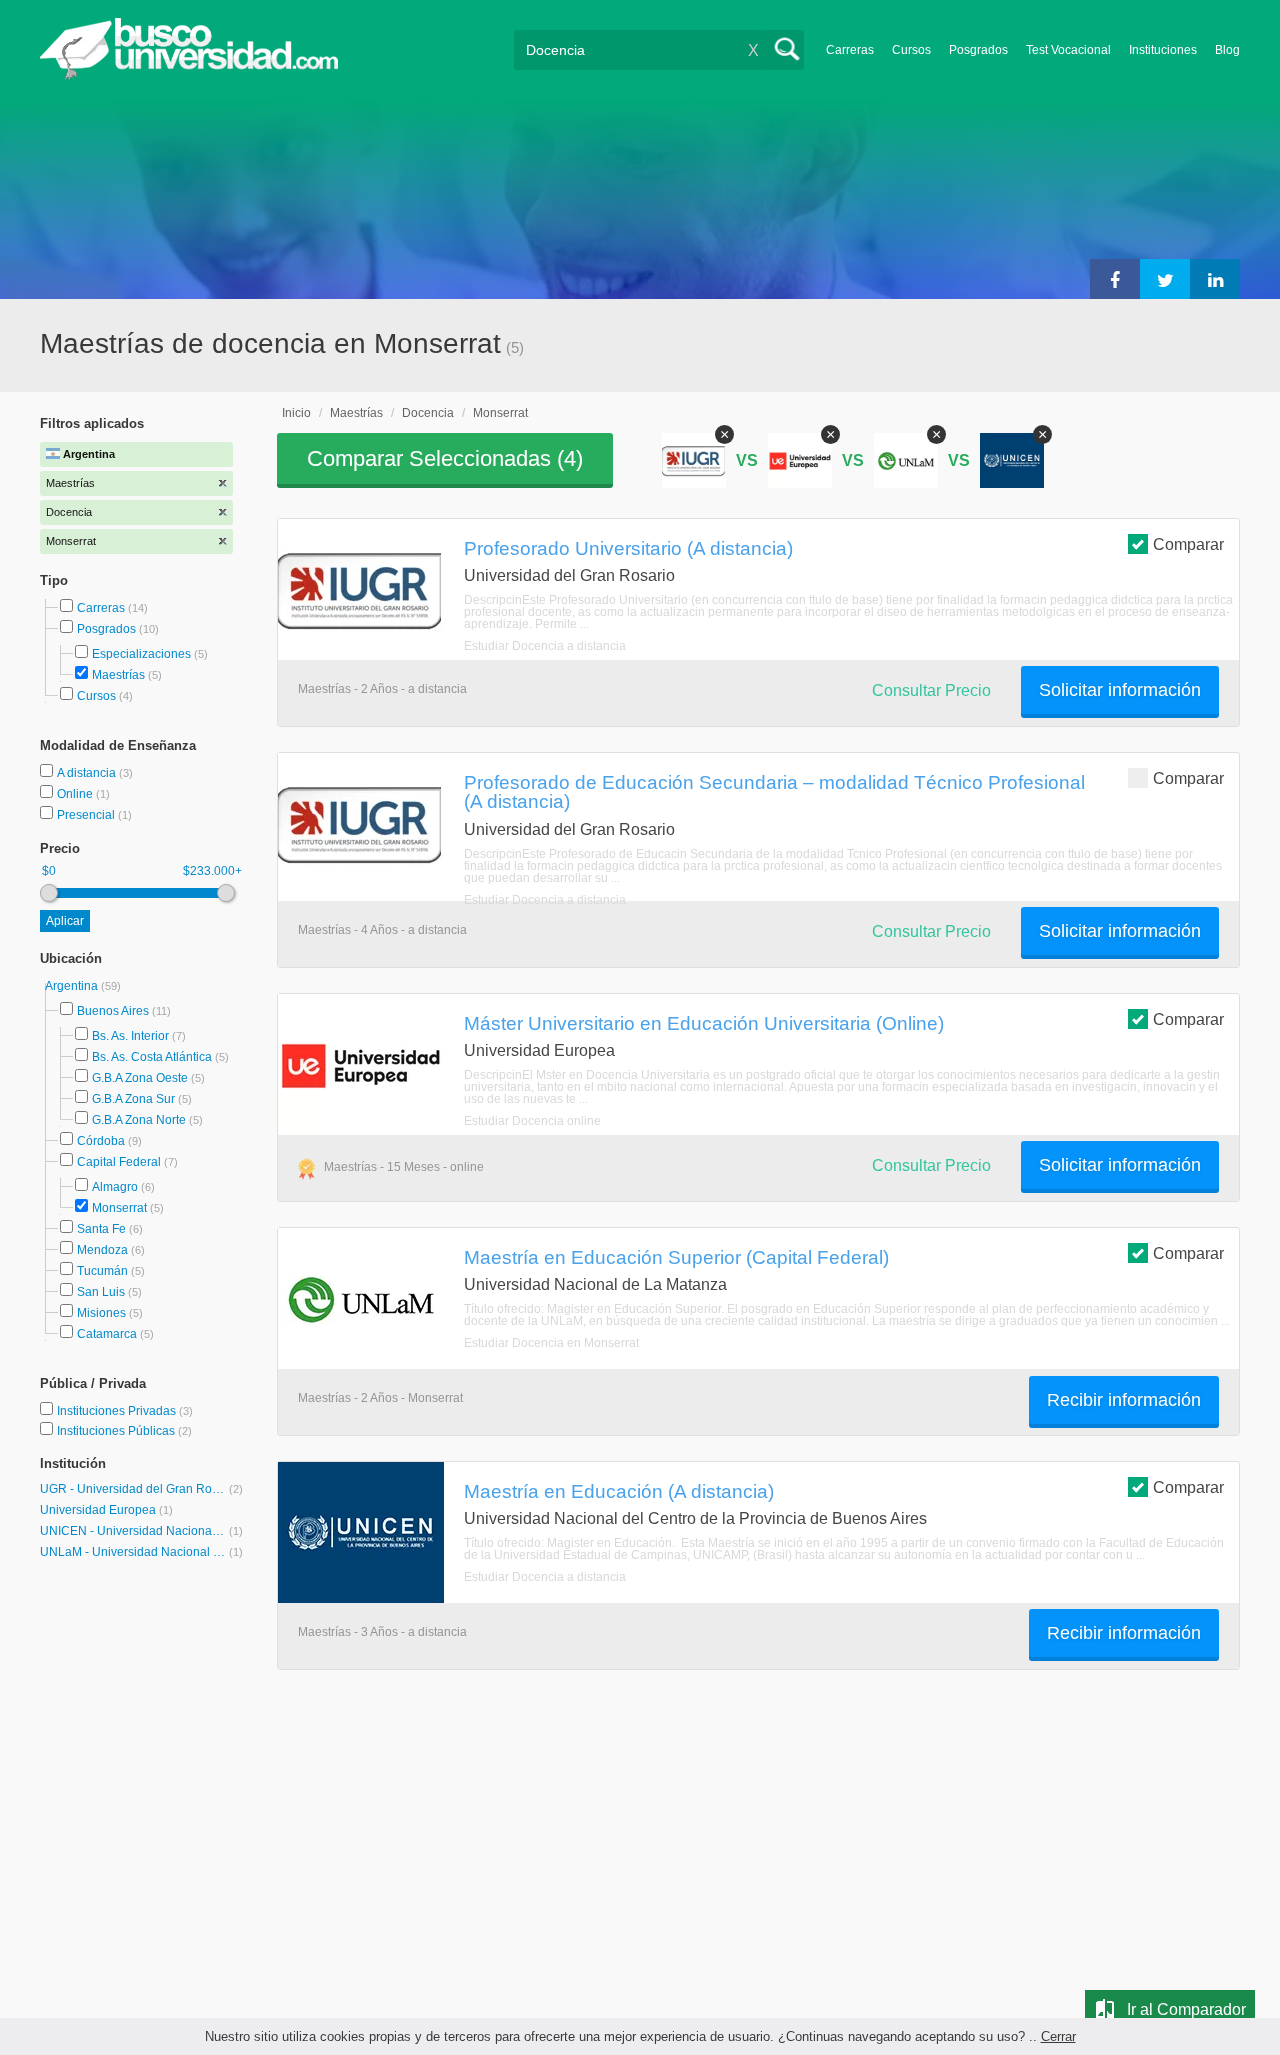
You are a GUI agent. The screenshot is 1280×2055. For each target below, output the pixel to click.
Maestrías (118, 675)
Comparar (1188, 544)
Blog (1227, 50)
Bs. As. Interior (130, 1036)
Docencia (428, 413)
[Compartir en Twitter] (1165, 279)
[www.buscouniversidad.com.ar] (189, 75)
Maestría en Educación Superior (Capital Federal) (676, 1257)
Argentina (73, 986)
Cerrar (1058, 2036)
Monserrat (119, 1208)
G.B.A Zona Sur (133, 1099)
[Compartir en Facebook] (1115, 279)
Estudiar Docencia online (532, 1121)
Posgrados (978, 50)
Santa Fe (101, 1229)
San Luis (101, 1292)
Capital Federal (119, 1162)
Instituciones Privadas (125, 1411)
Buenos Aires (113, 1011)
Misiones (101, 1313)
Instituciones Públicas (124, 1431)
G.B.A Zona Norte (139, 1120)
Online (76, 794)
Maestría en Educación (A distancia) (619, 1491)
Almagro (115, 1187)
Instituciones (1163, 50)
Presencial (87, 815)
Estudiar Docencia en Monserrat (551, 1343)
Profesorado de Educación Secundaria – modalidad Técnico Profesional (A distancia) (774, 791)
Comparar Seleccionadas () (445, 458)
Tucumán (102, 1271)
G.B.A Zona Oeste (140, 1078)
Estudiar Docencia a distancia (545, 646)
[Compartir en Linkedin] (1215, 279)
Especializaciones (141, 654)
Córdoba (101, 1141)
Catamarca (107, 1334)
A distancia (88, 773)
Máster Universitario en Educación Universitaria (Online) (704, 1023)
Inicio (296, 413)
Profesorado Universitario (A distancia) (628, 548)
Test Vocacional (1068, 50)
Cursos (911, 50)
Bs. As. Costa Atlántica (152, 1057)
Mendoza (102, 1250)
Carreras (850, 50)
